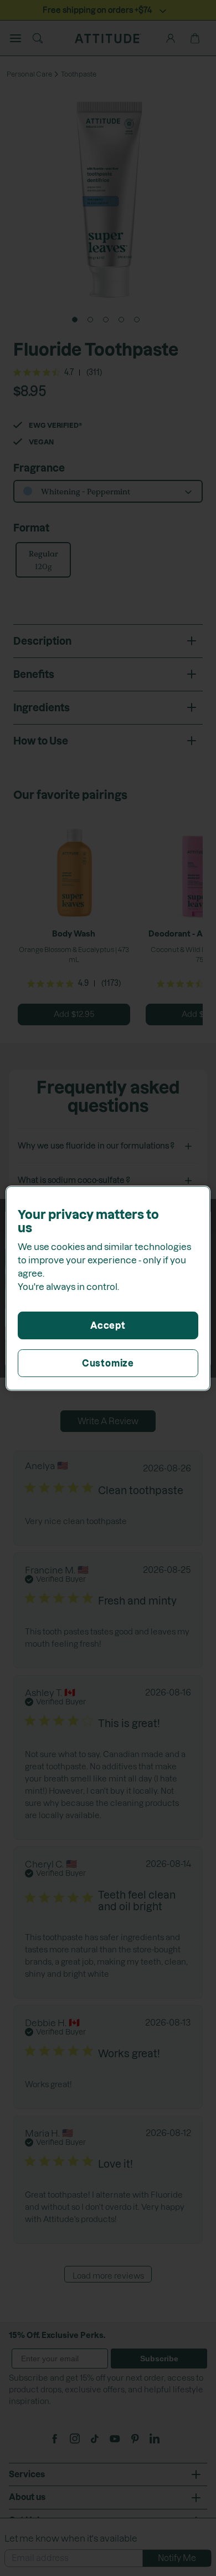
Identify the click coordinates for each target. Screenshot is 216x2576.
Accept (108, 1325)
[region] (108, 1288)
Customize (108, 1363)
